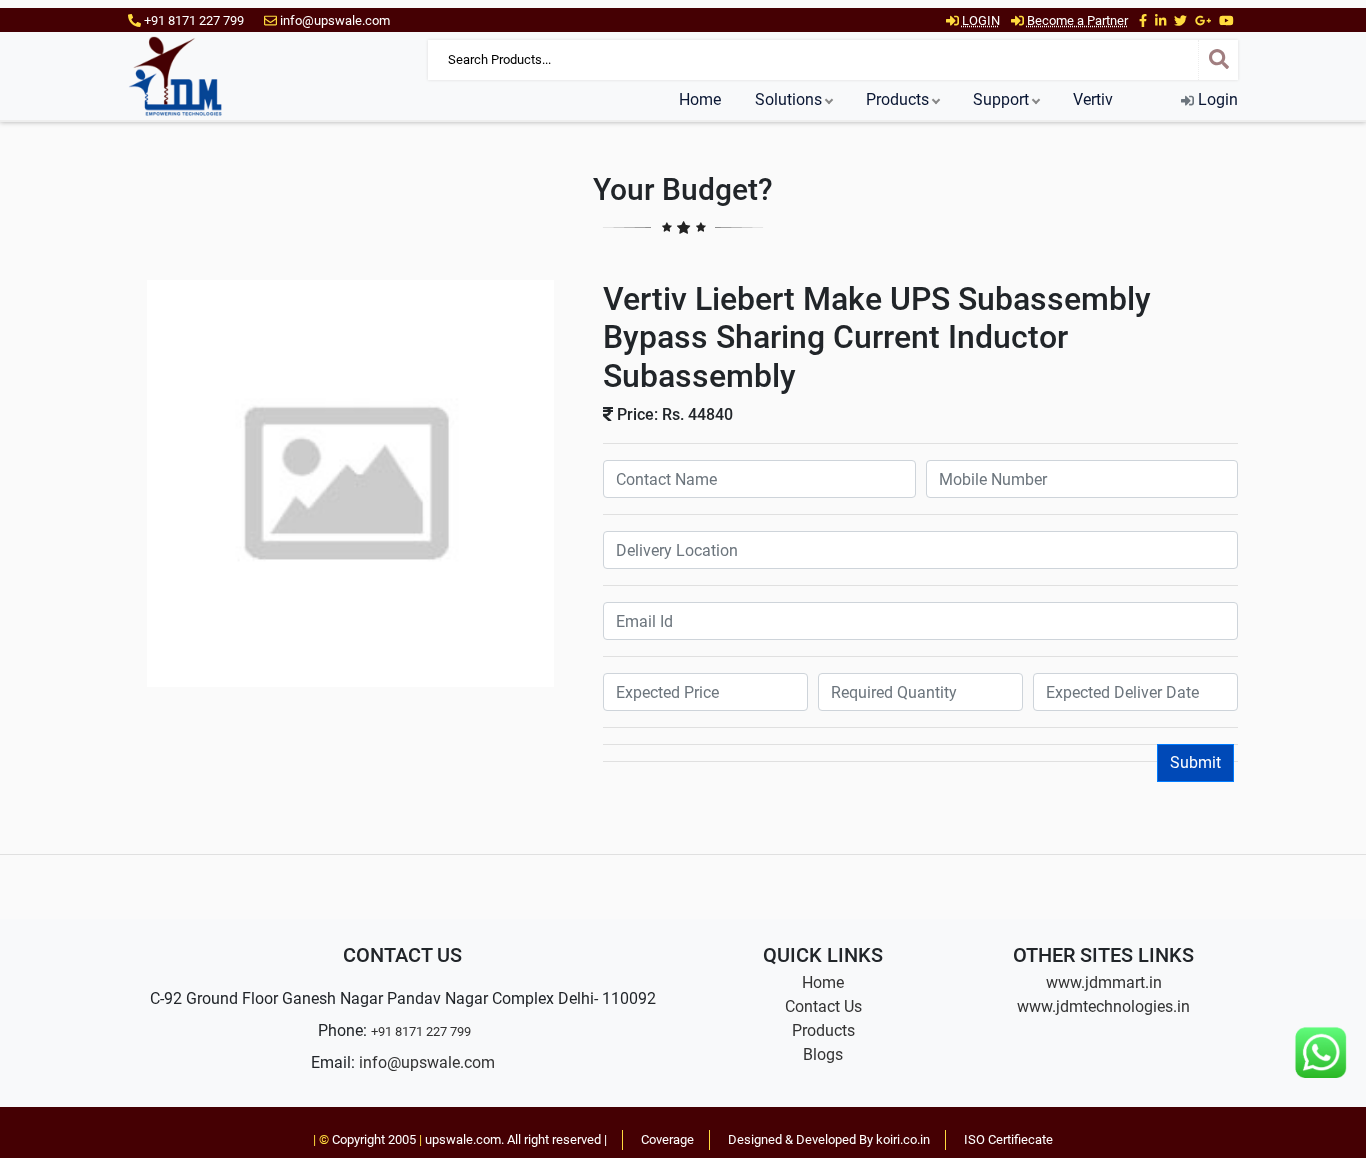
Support (1001, 99)
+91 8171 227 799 (421, 1031)
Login (1216, 99)
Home (700, 99)
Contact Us (823, 1006)
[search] (1218, 60)
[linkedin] (1160, 20)
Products (897, 99)
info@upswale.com (427, 1062)
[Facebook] (1143, 20)
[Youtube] (1226, 20)
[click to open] (350, 482)
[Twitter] (1180, 20)
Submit (1195, 762)
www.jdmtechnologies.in (1103, 1006)
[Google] (1203, 20)
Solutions (788, 99)
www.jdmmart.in (1104, 982)
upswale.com (463, 1139)
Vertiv (1093, 99)
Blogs (823, 1054)
